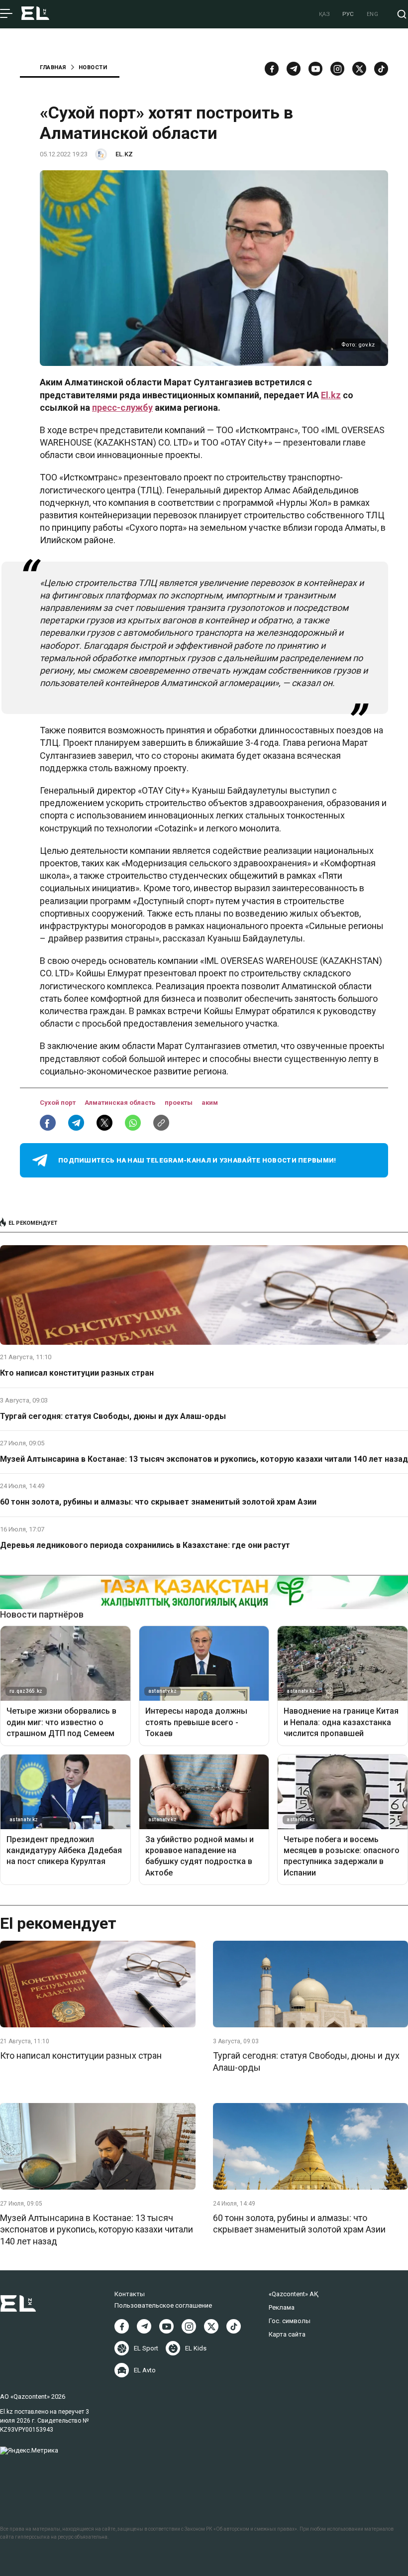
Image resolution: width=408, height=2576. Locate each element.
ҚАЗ (325, 14)
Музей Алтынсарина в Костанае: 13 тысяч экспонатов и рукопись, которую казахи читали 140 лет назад (204, 1459)
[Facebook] (272, 69)
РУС (348, 14)
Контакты (130, 2294)
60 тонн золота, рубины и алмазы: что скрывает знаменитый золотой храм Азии (158, 1502)
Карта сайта (287, 2334)
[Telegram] (294, 69)
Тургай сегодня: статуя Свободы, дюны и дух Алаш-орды (113, 1416)
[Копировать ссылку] (161, 1123)
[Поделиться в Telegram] (76, 1123)
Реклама (282, 2307)
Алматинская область (121, 1103)
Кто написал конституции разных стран (77, 1373)
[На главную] (35, 14)
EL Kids (196, 2348)
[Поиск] (402, 14)
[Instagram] (337, 69)
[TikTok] (381, 69)
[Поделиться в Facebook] (48, 1123)
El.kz (331, 395)
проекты (179, 1103)
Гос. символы (290, 2321)
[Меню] (6, 14)
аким (210, 1103)
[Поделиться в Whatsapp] (133, 1123)
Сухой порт (58, 1103)
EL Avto (145, 2370)
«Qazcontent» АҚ (294, 2294)
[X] (211, 2326)
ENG (373, 14)
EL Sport (146, 2348)
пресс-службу (122, 408)
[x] (359, 69)
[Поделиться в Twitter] (104, 1123)
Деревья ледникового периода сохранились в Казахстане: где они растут (145, 1545)
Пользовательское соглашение (163, 2305)
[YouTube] (315, 69)
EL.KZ (124, 154)
